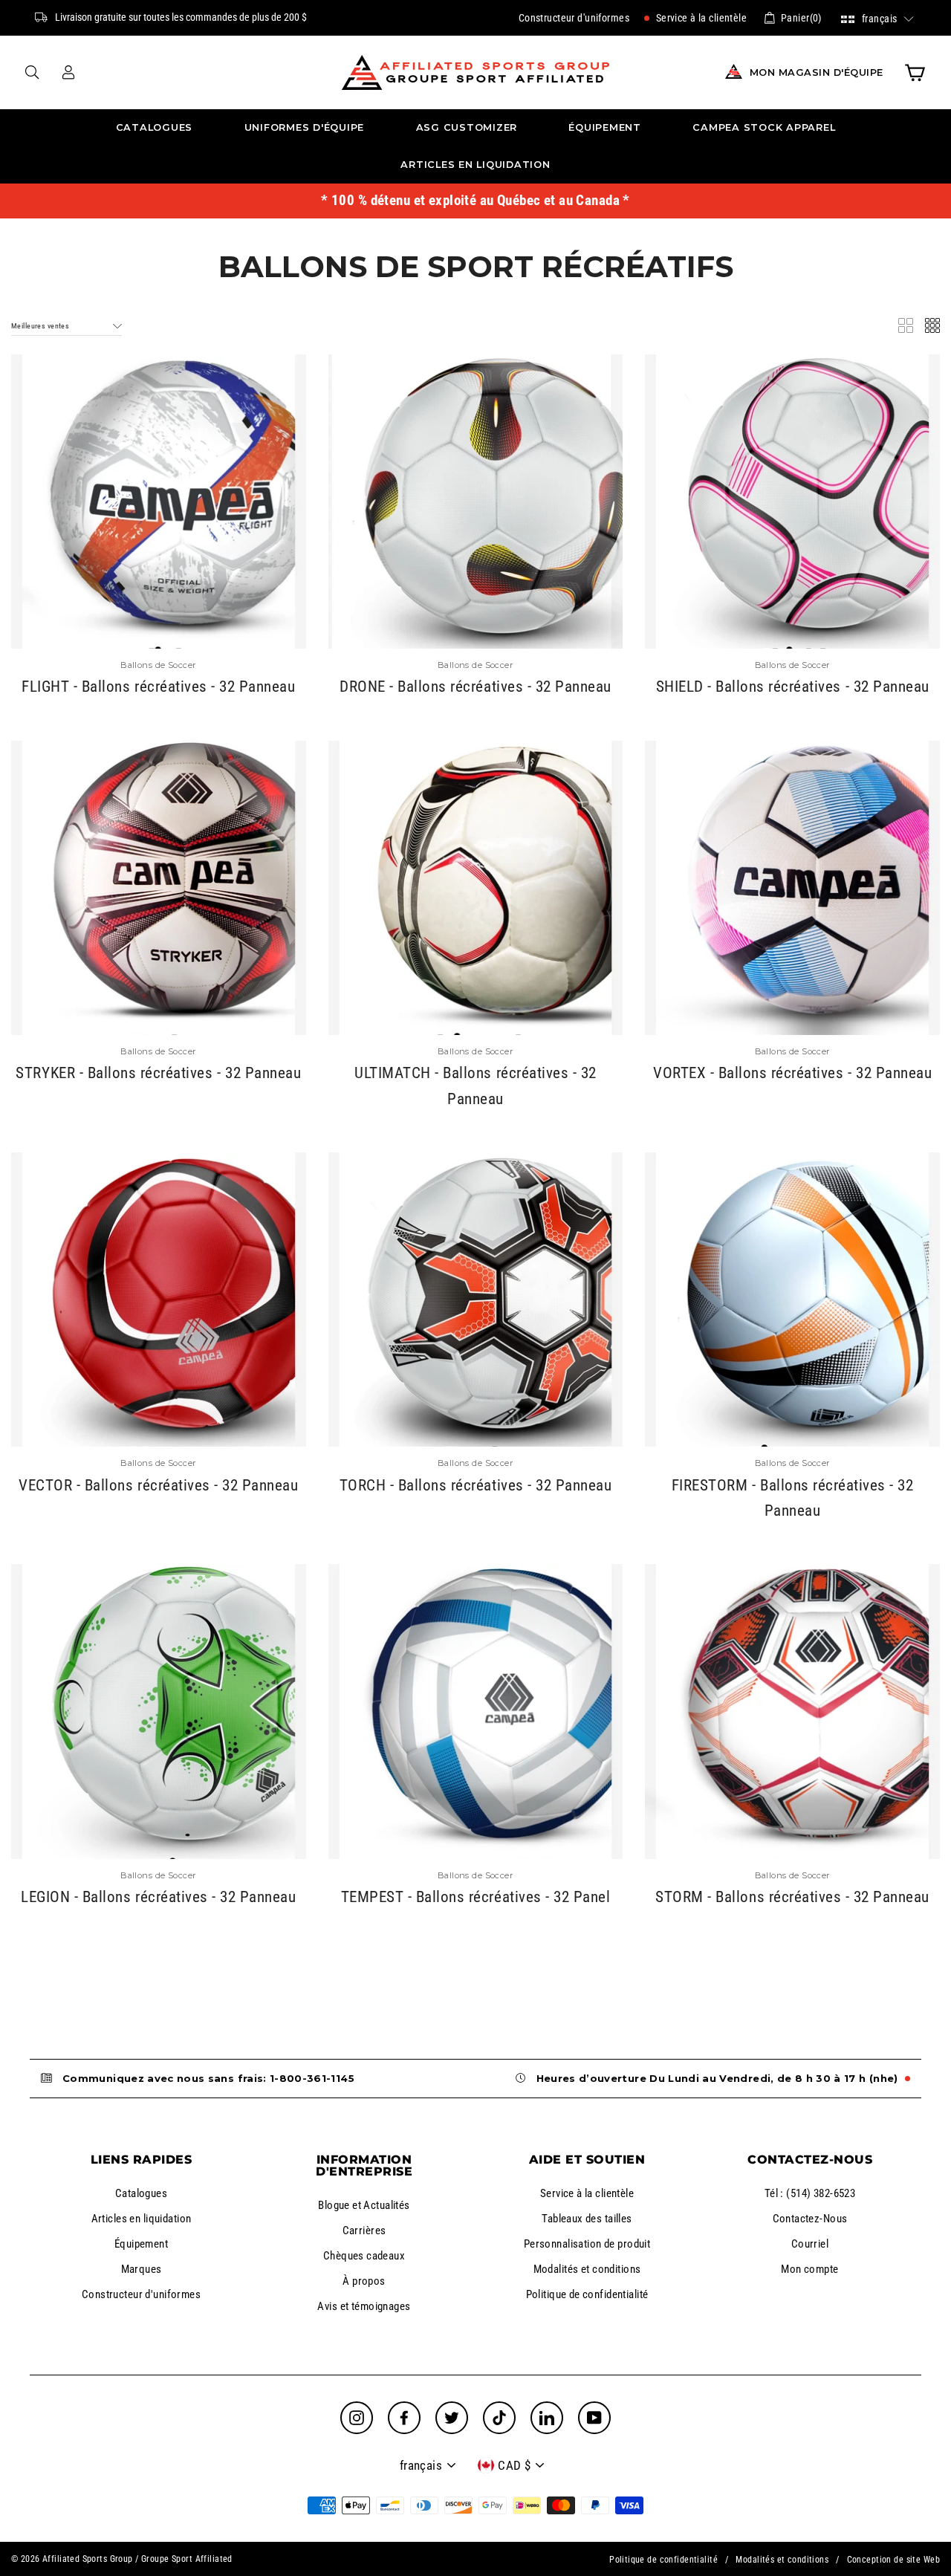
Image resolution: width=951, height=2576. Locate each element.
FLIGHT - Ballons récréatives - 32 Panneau (158, 687)
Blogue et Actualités (364, 2205)
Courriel (810, 2244)
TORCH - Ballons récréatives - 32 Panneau (476, 1485)
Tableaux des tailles (587, 2219)
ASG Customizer (467, 127)
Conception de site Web (893, 2560)
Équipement (605, 127)
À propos (364, 2281)
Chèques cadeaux (364, 2256)
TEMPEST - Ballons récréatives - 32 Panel (476, 1897)
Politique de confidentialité (587, 2294)
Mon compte (809, 2269)
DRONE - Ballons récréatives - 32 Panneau (475, 687)
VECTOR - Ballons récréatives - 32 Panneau (158, 1485)
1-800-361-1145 (312, 2078)
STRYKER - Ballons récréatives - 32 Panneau (158, 1073)
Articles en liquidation (475, 165)
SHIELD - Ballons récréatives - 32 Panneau (793, 687)
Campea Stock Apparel (764, 127)
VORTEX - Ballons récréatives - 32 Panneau (792, 1073)
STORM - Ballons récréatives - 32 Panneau (792, 1897)
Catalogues (155, 127)
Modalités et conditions (587, 2269)
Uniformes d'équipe (305, 127)
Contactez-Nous (810, 2219)
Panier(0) (801, 18)
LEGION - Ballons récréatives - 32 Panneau (158, 1897)
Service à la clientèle (700, 18)
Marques (142, 2269)
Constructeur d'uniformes (574, 18)
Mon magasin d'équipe (817, 72)
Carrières (364, 2231)
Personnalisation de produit (587, 2244)
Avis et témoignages (364, 2306)
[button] (878, 17)
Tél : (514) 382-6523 (810, 2193)
